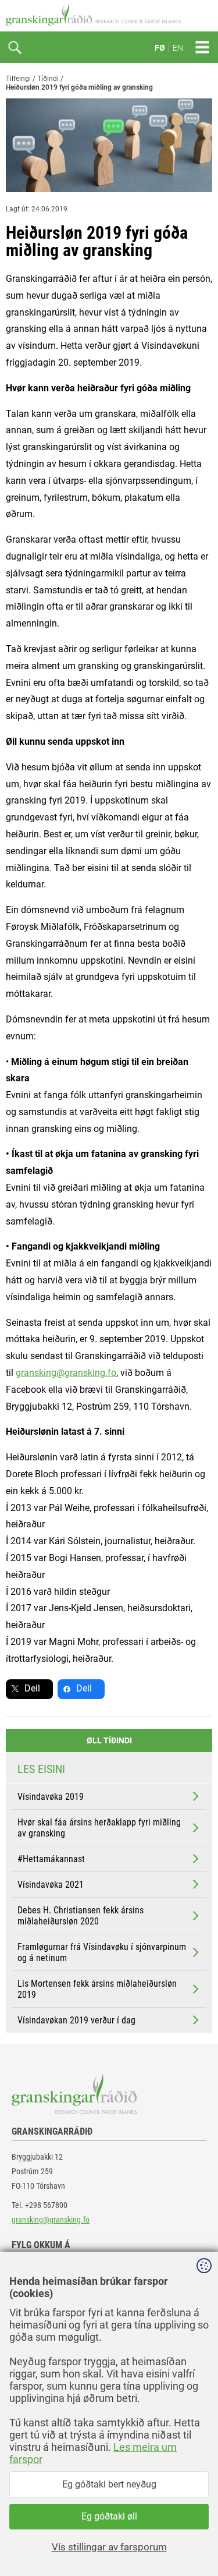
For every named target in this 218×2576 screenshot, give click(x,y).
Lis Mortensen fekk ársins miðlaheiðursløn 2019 (97, 1989)
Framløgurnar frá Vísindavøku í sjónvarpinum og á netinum (102, 1952)
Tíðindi (48, 79)
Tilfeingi (18, 79)
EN (178, 48)
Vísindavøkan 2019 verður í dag (76, 2020)
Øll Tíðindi (109, 1740)
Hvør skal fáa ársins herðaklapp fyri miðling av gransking (99, 1828)
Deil (32, 1688)
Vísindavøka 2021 (51, 1885)
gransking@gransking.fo (66, 1373)
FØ (160, 48)
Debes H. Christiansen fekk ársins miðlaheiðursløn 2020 (81, 1916)
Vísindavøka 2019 (51, 1797)
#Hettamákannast (51, 1859)
